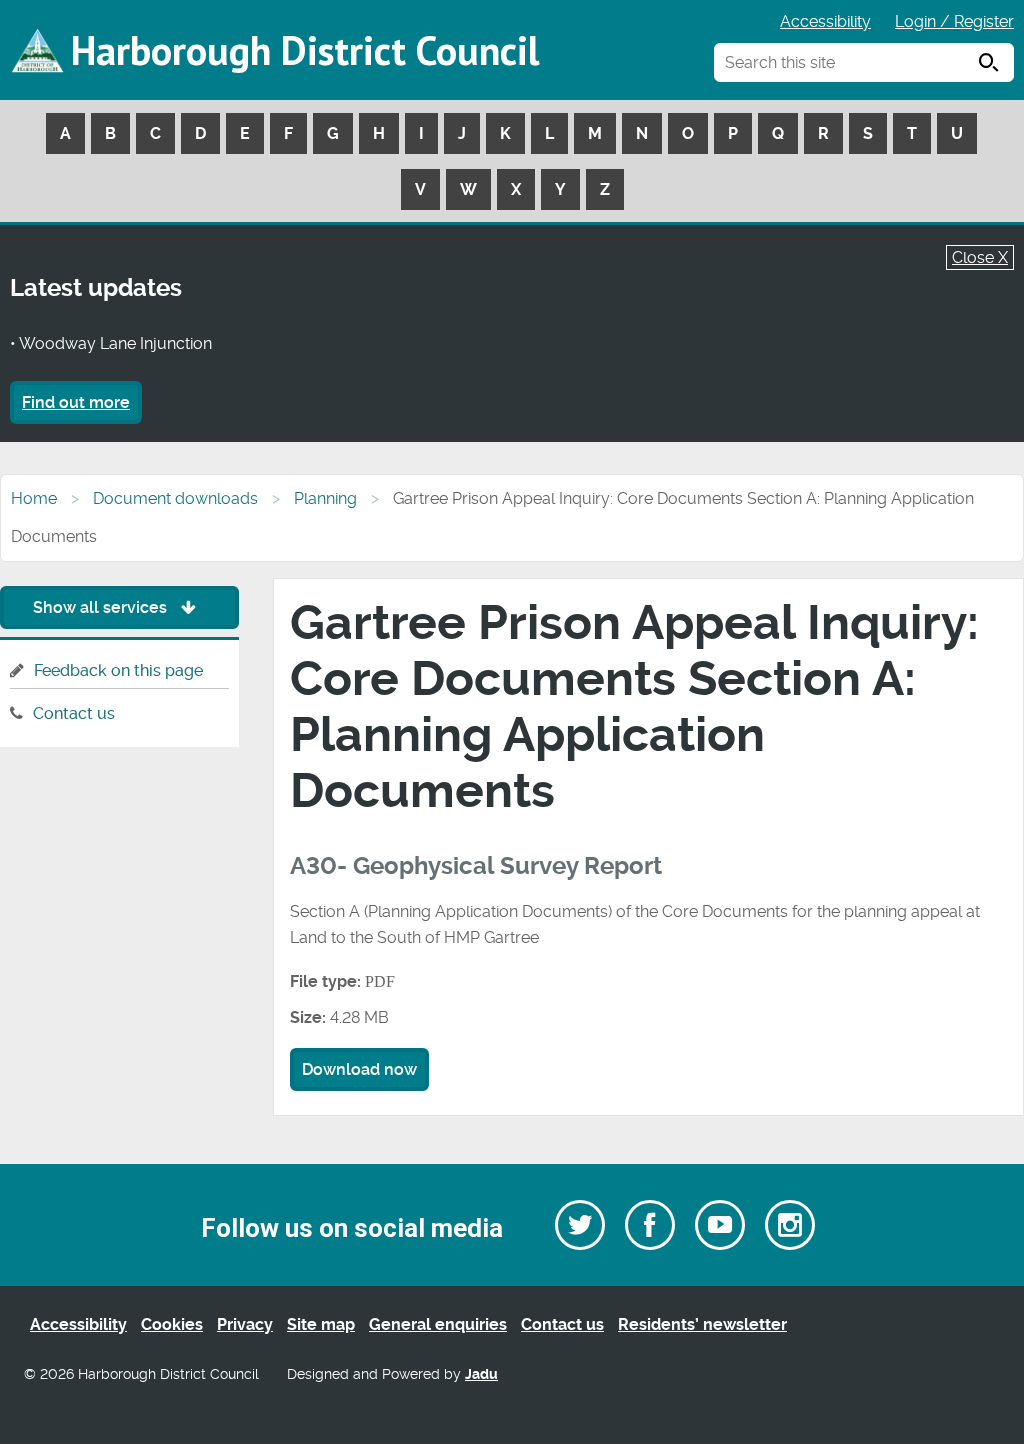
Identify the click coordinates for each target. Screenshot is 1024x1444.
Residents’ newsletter (702, 1324)
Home (34, 498)
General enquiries (438, 1324)
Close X (980, 257)
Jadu (481, 1374)
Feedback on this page (118, 670)
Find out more (76, 402)
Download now (359, 1069)
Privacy (245, 1324)
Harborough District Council (305, 50)
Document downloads (175, 498)
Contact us (74, 713)
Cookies (172, 1324)
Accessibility (825, 21)
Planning (325, 498)
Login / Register (954, 21)
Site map (321, 1324)
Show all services (102, 607)
